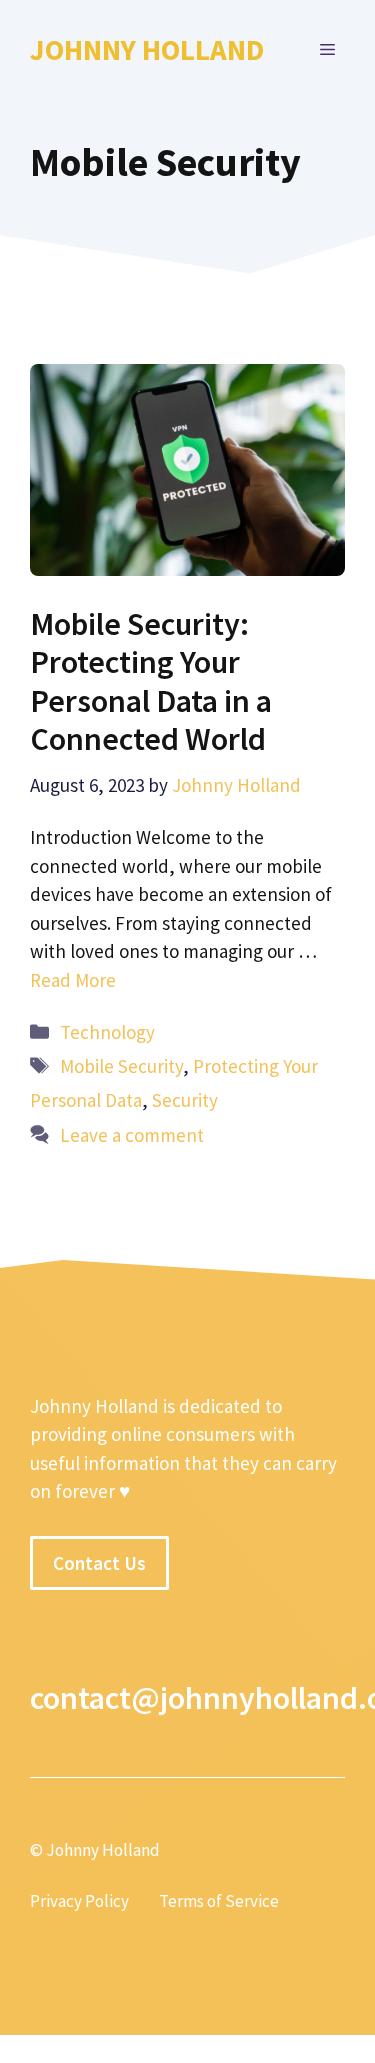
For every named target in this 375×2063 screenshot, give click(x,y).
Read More (73, 980)
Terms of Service (219, 1901)
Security (185, 1100)
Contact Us (99, 1563)
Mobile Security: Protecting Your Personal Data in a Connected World (151, 681)
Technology (107, 1032)
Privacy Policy (79, 1901)
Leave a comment (132, 1135)
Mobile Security (121, 1066)
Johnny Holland (147, 49)
